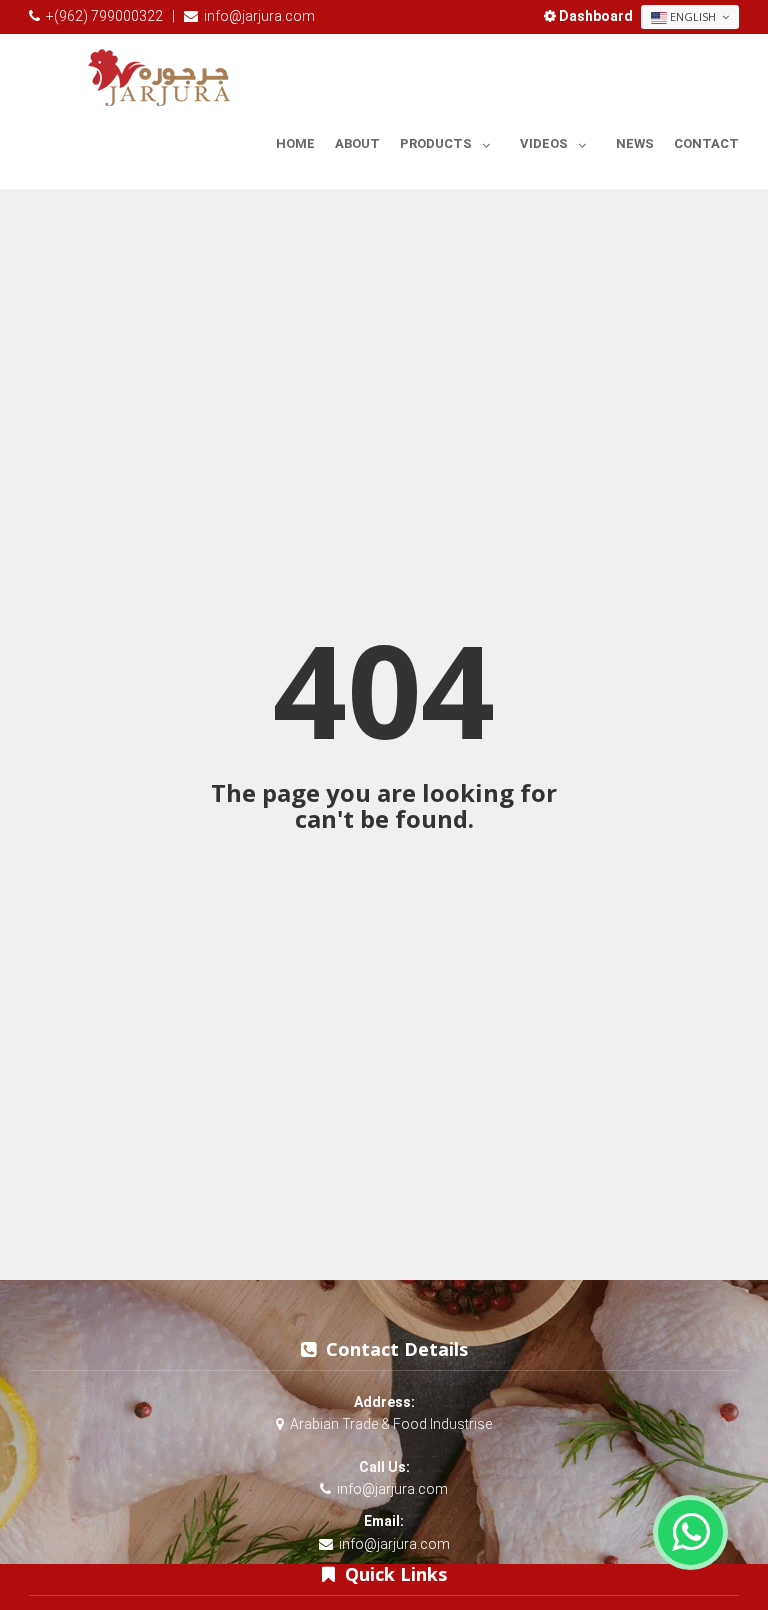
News (635, 143)
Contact (706, 143)
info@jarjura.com (259, 16)
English (693, 16)
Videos (544, 143)
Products (436, 143)
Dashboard (596, 16)
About (357, 143)
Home (295, 143)
